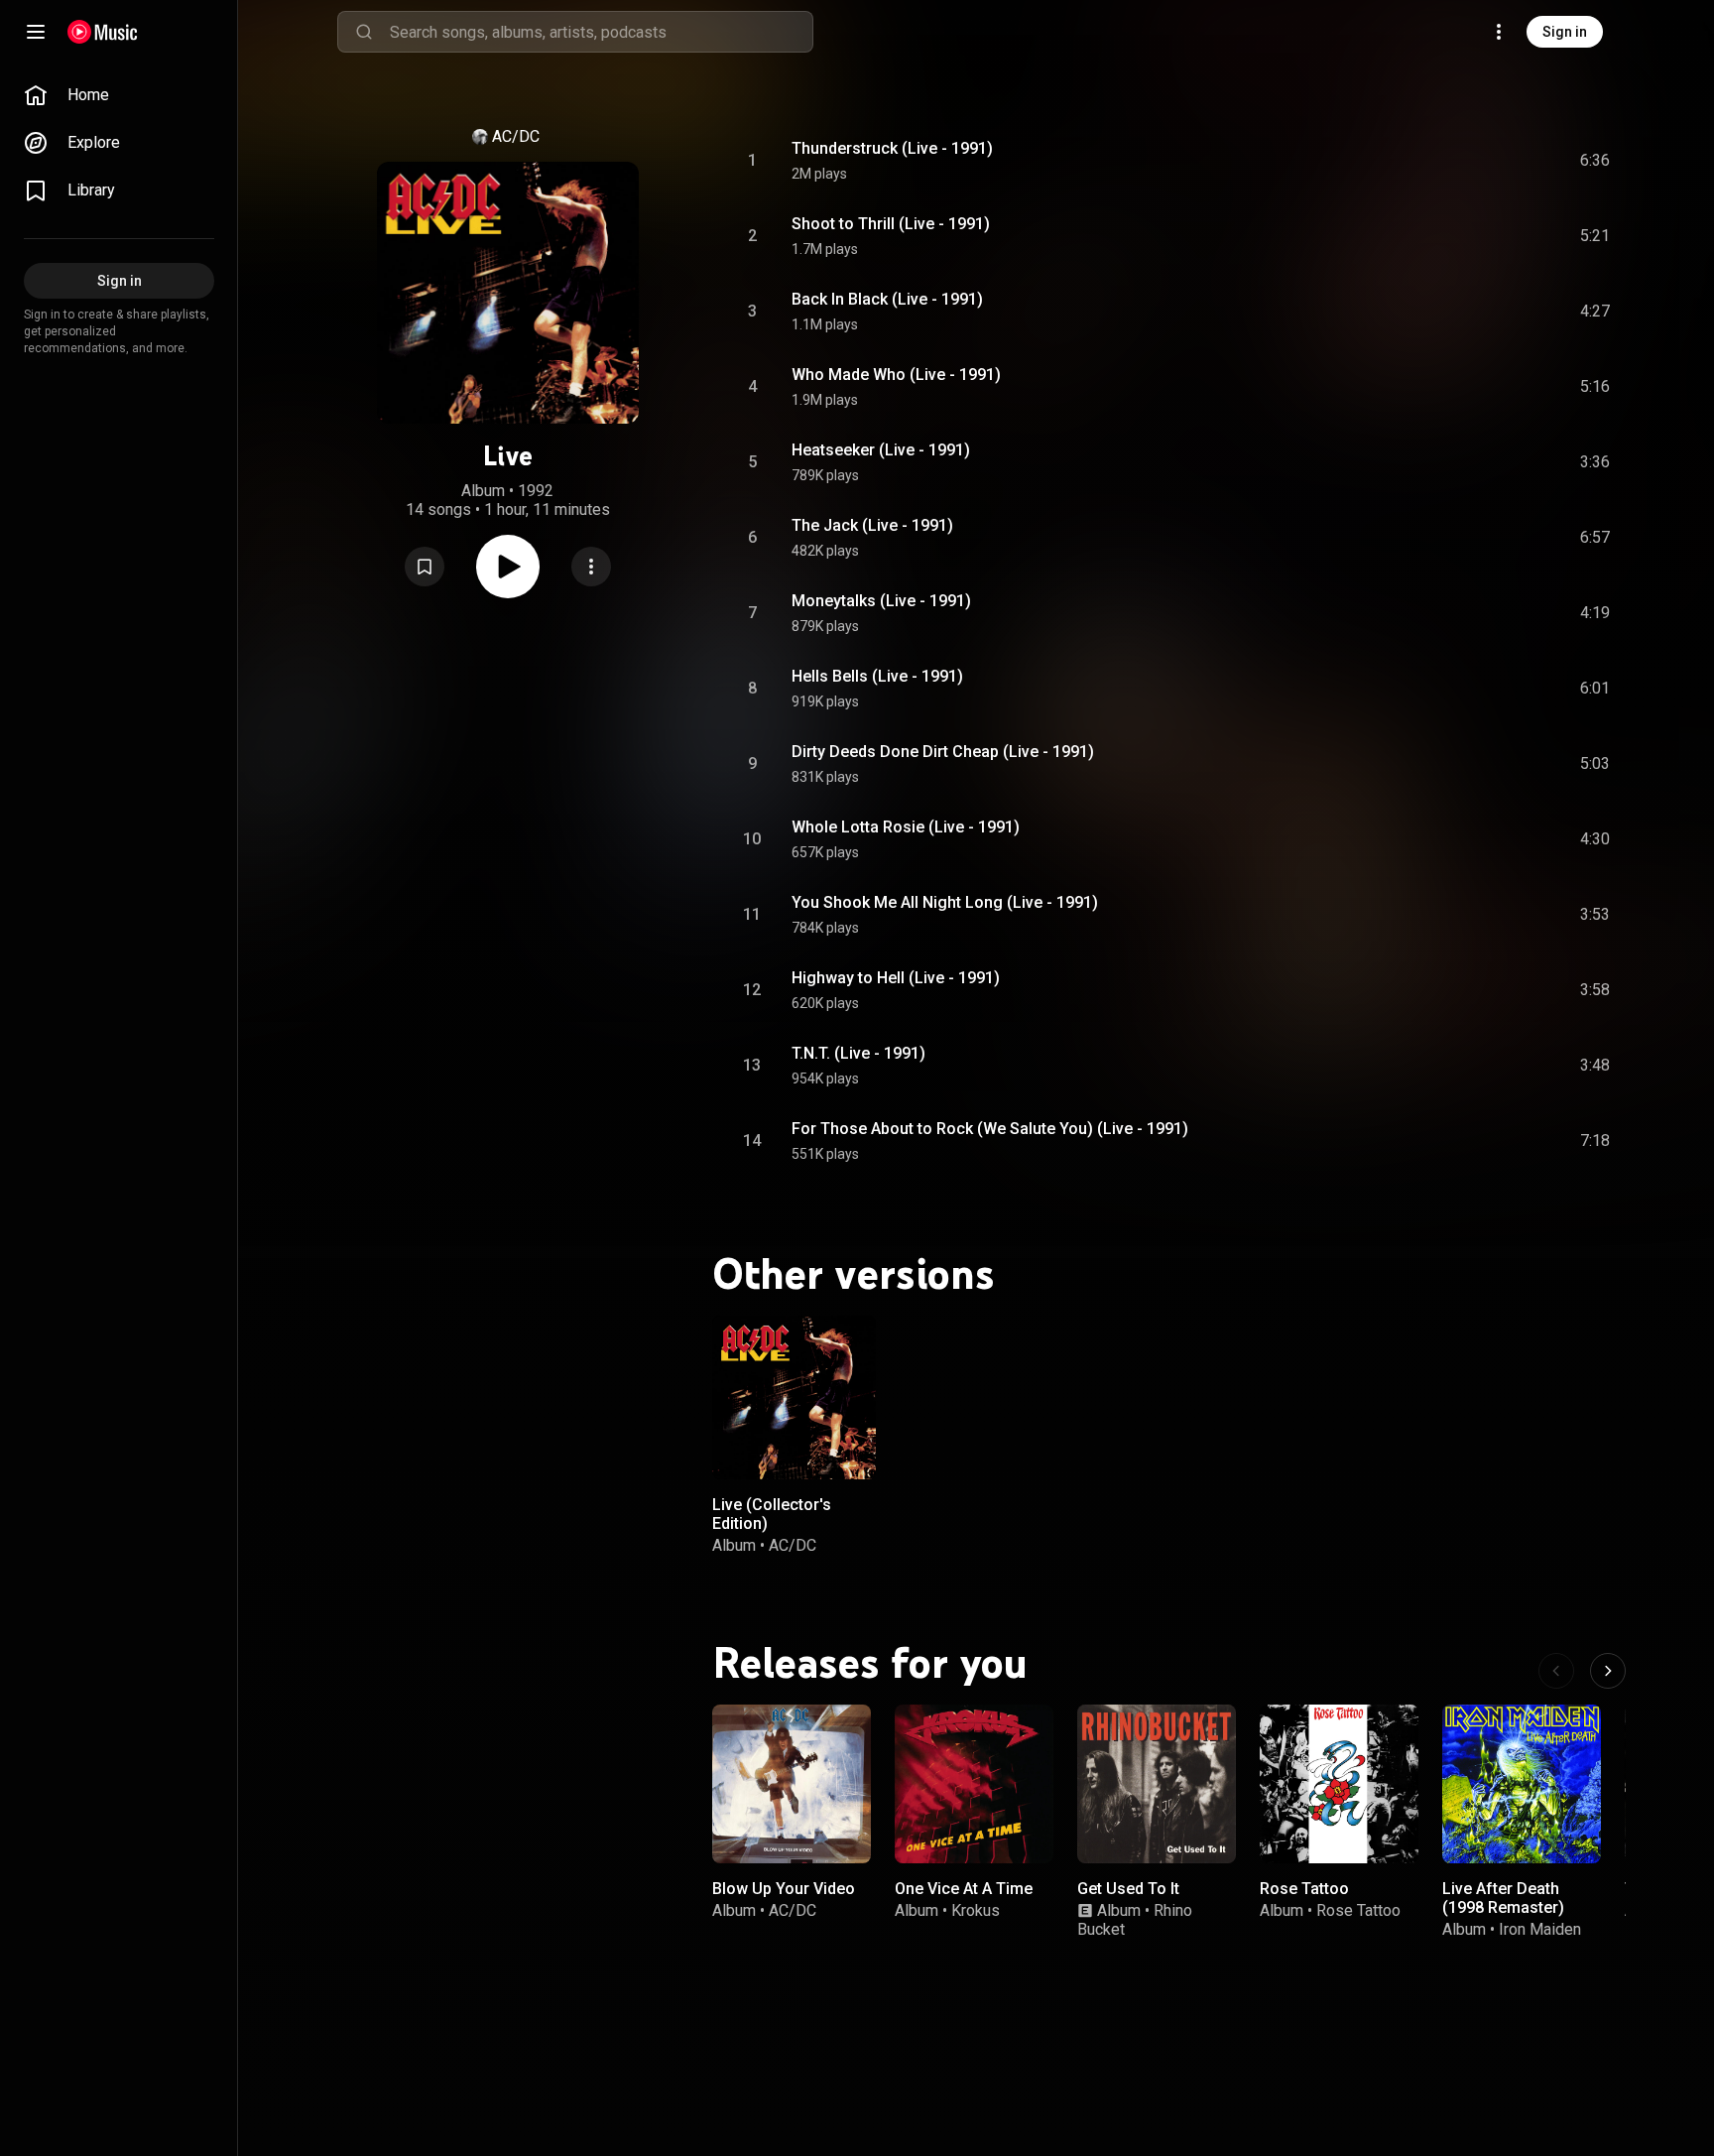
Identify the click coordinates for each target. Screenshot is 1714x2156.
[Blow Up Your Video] (792, 1784)
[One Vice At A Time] (974, 1784)
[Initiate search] (364, 32)
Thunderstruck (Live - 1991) (892, 148)
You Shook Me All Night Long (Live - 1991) (945, 902)
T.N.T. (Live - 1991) (858, 1053)
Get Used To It (1128, 1889)
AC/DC (516, 136)
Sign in (1565, 32)
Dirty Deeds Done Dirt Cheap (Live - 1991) (943, 752)
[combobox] (601, 32)
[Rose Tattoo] (1339, 1784)
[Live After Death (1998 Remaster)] (1522, 1784)
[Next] (1608, 1671)
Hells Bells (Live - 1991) (877, 676)
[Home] (103, 32)
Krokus (976, 1910)
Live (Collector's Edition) (772, 1514)
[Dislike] (1483, 161)
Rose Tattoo (1304, 1889)
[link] (119, 95)
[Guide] (36, 32)
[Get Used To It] (1157, 1784)
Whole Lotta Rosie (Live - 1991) (906, 827)
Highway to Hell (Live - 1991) (896, 978)
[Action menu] (591, 567)
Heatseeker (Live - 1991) (881, 450)
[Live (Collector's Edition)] (794, 1397)
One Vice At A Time (964, 1889)
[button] (425, 567)
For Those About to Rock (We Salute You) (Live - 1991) (990, 1129)
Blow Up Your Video (784, 1889)
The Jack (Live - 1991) (872, 525)
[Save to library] (425, 567)
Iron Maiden (1540, 1929)
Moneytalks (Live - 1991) (881, 601)
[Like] (1445, 161)
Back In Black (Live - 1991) (887, 299)
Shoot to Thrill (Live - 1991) (891, 224)
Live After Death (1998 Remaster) (1503, 1898)
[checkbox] (1596, 161)
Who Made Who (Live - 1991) (896, 375)
